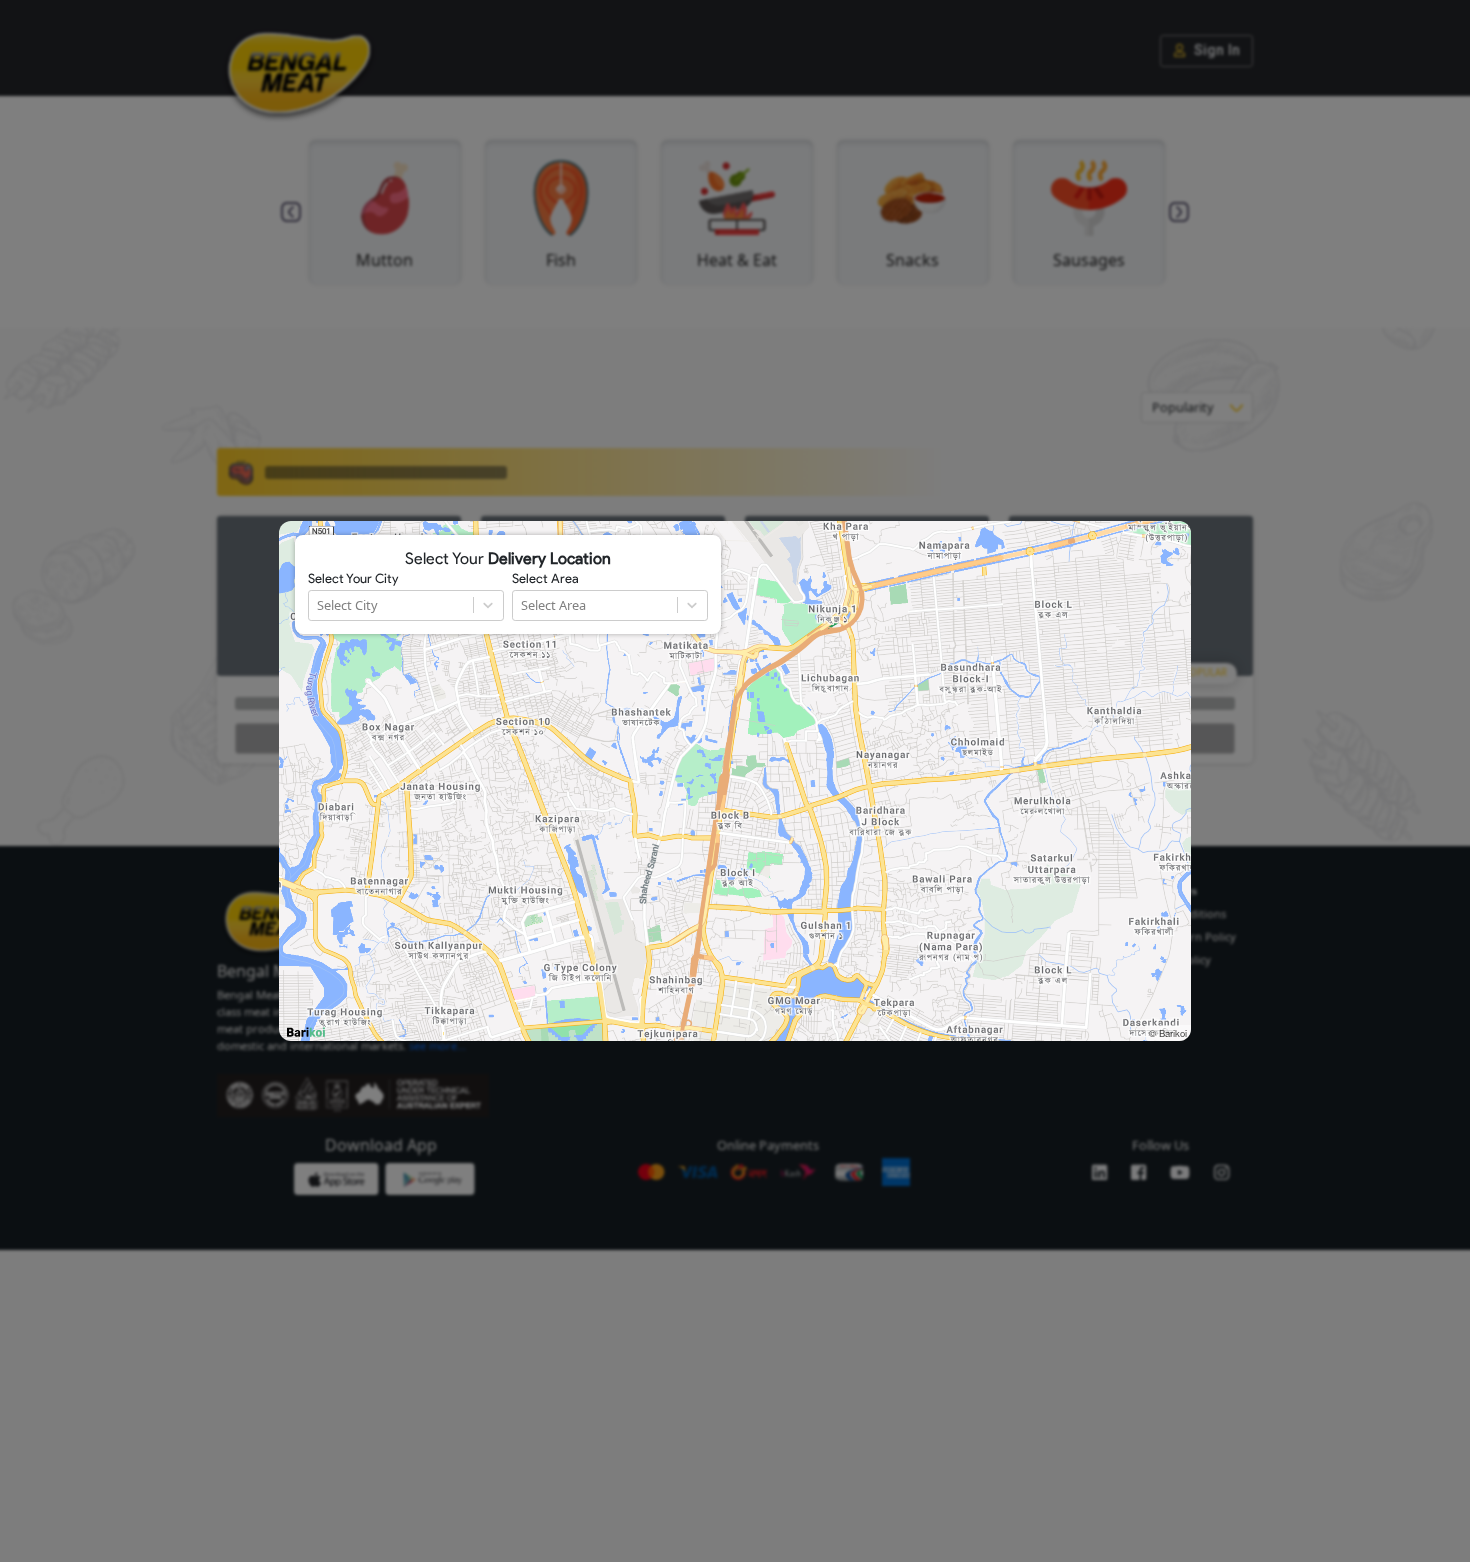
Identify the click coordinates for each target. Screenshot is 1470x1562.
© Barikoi (1168, 1033)
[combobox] (318, 605)
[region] (735, 781)
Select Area (545, 579)
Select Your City (353, 579)
